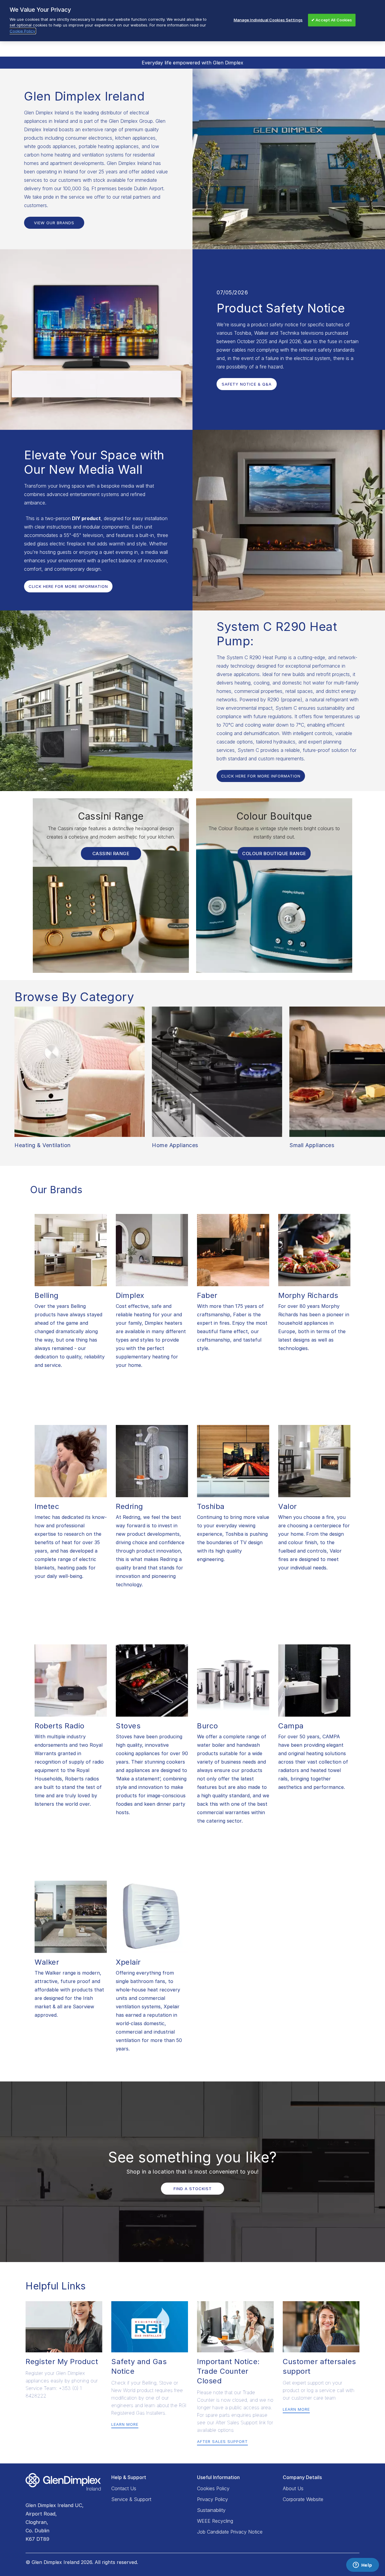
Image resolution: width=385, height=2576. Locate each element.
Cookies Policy (213, 2488)
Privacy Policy (213, 2499)
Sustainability (211, 2510)
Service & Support (131, 2499)
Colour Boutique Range (274, 853)
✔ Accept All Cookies (332, 20)
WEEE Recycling (215, 2521)
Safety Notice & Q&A (247, 384)
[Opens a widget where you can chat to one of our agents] (362, 2565)
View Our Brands (54, 223)
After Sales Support (222, 2441)
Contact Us (124, 2488)
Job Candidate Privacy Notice (230, 2532)
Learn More (125, 2424)
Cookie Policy (22, 31)
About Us (293, 2488)
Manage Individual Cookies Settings (268, 20)
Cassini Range (111, 853)
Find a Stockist (193, 2189)
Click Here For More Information (68, 586)
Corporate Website (303, 2499)
